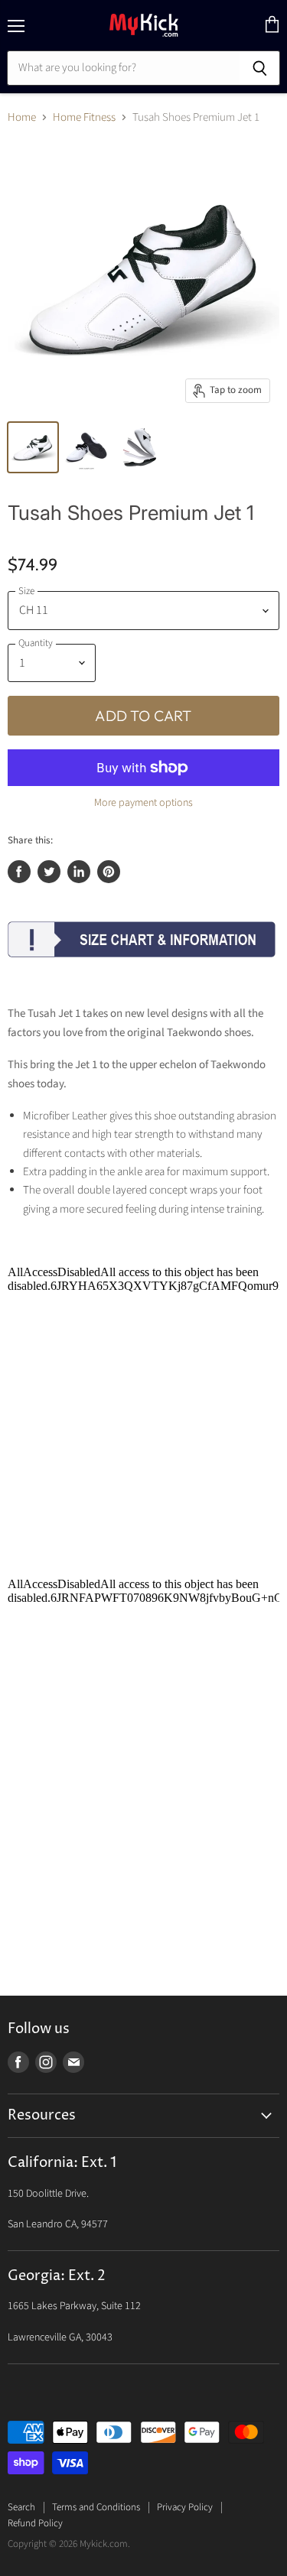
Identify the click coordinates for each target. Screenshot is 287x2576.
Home (22, 117)
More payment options (143, 803)
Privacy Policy (185, 2507)
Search (21, 2507)
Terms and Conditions (96, 2507)
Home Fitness (84, 117)
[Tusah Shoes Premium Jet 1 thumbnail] (33, 447)
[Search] (260, 68)
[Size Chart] (142, 968)
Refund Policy (35, 2523)
